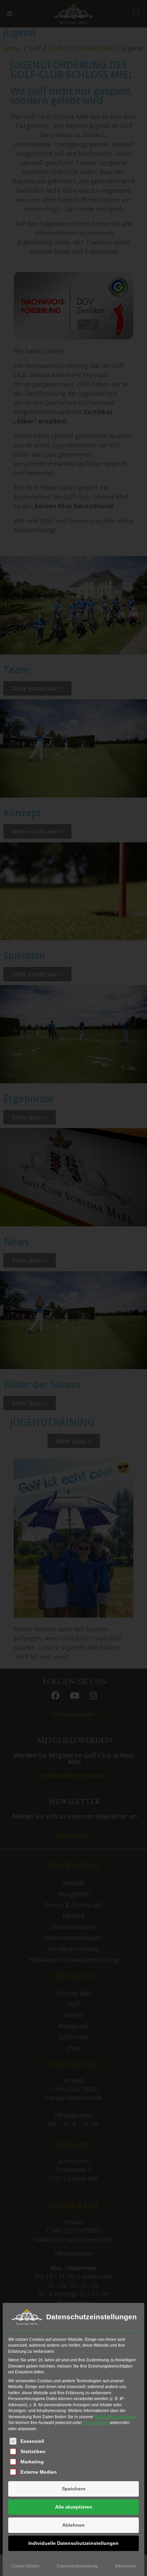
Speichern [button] (74, 2489)
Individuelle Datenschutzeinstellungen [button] (73, 2543)
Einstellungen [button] (96, 2423)
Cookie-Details (25, 2566)
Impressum (125, 2566)
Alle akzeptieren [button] (74, 2507)
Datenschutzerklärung (115, 2417)
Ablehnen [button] (73, 2525)
